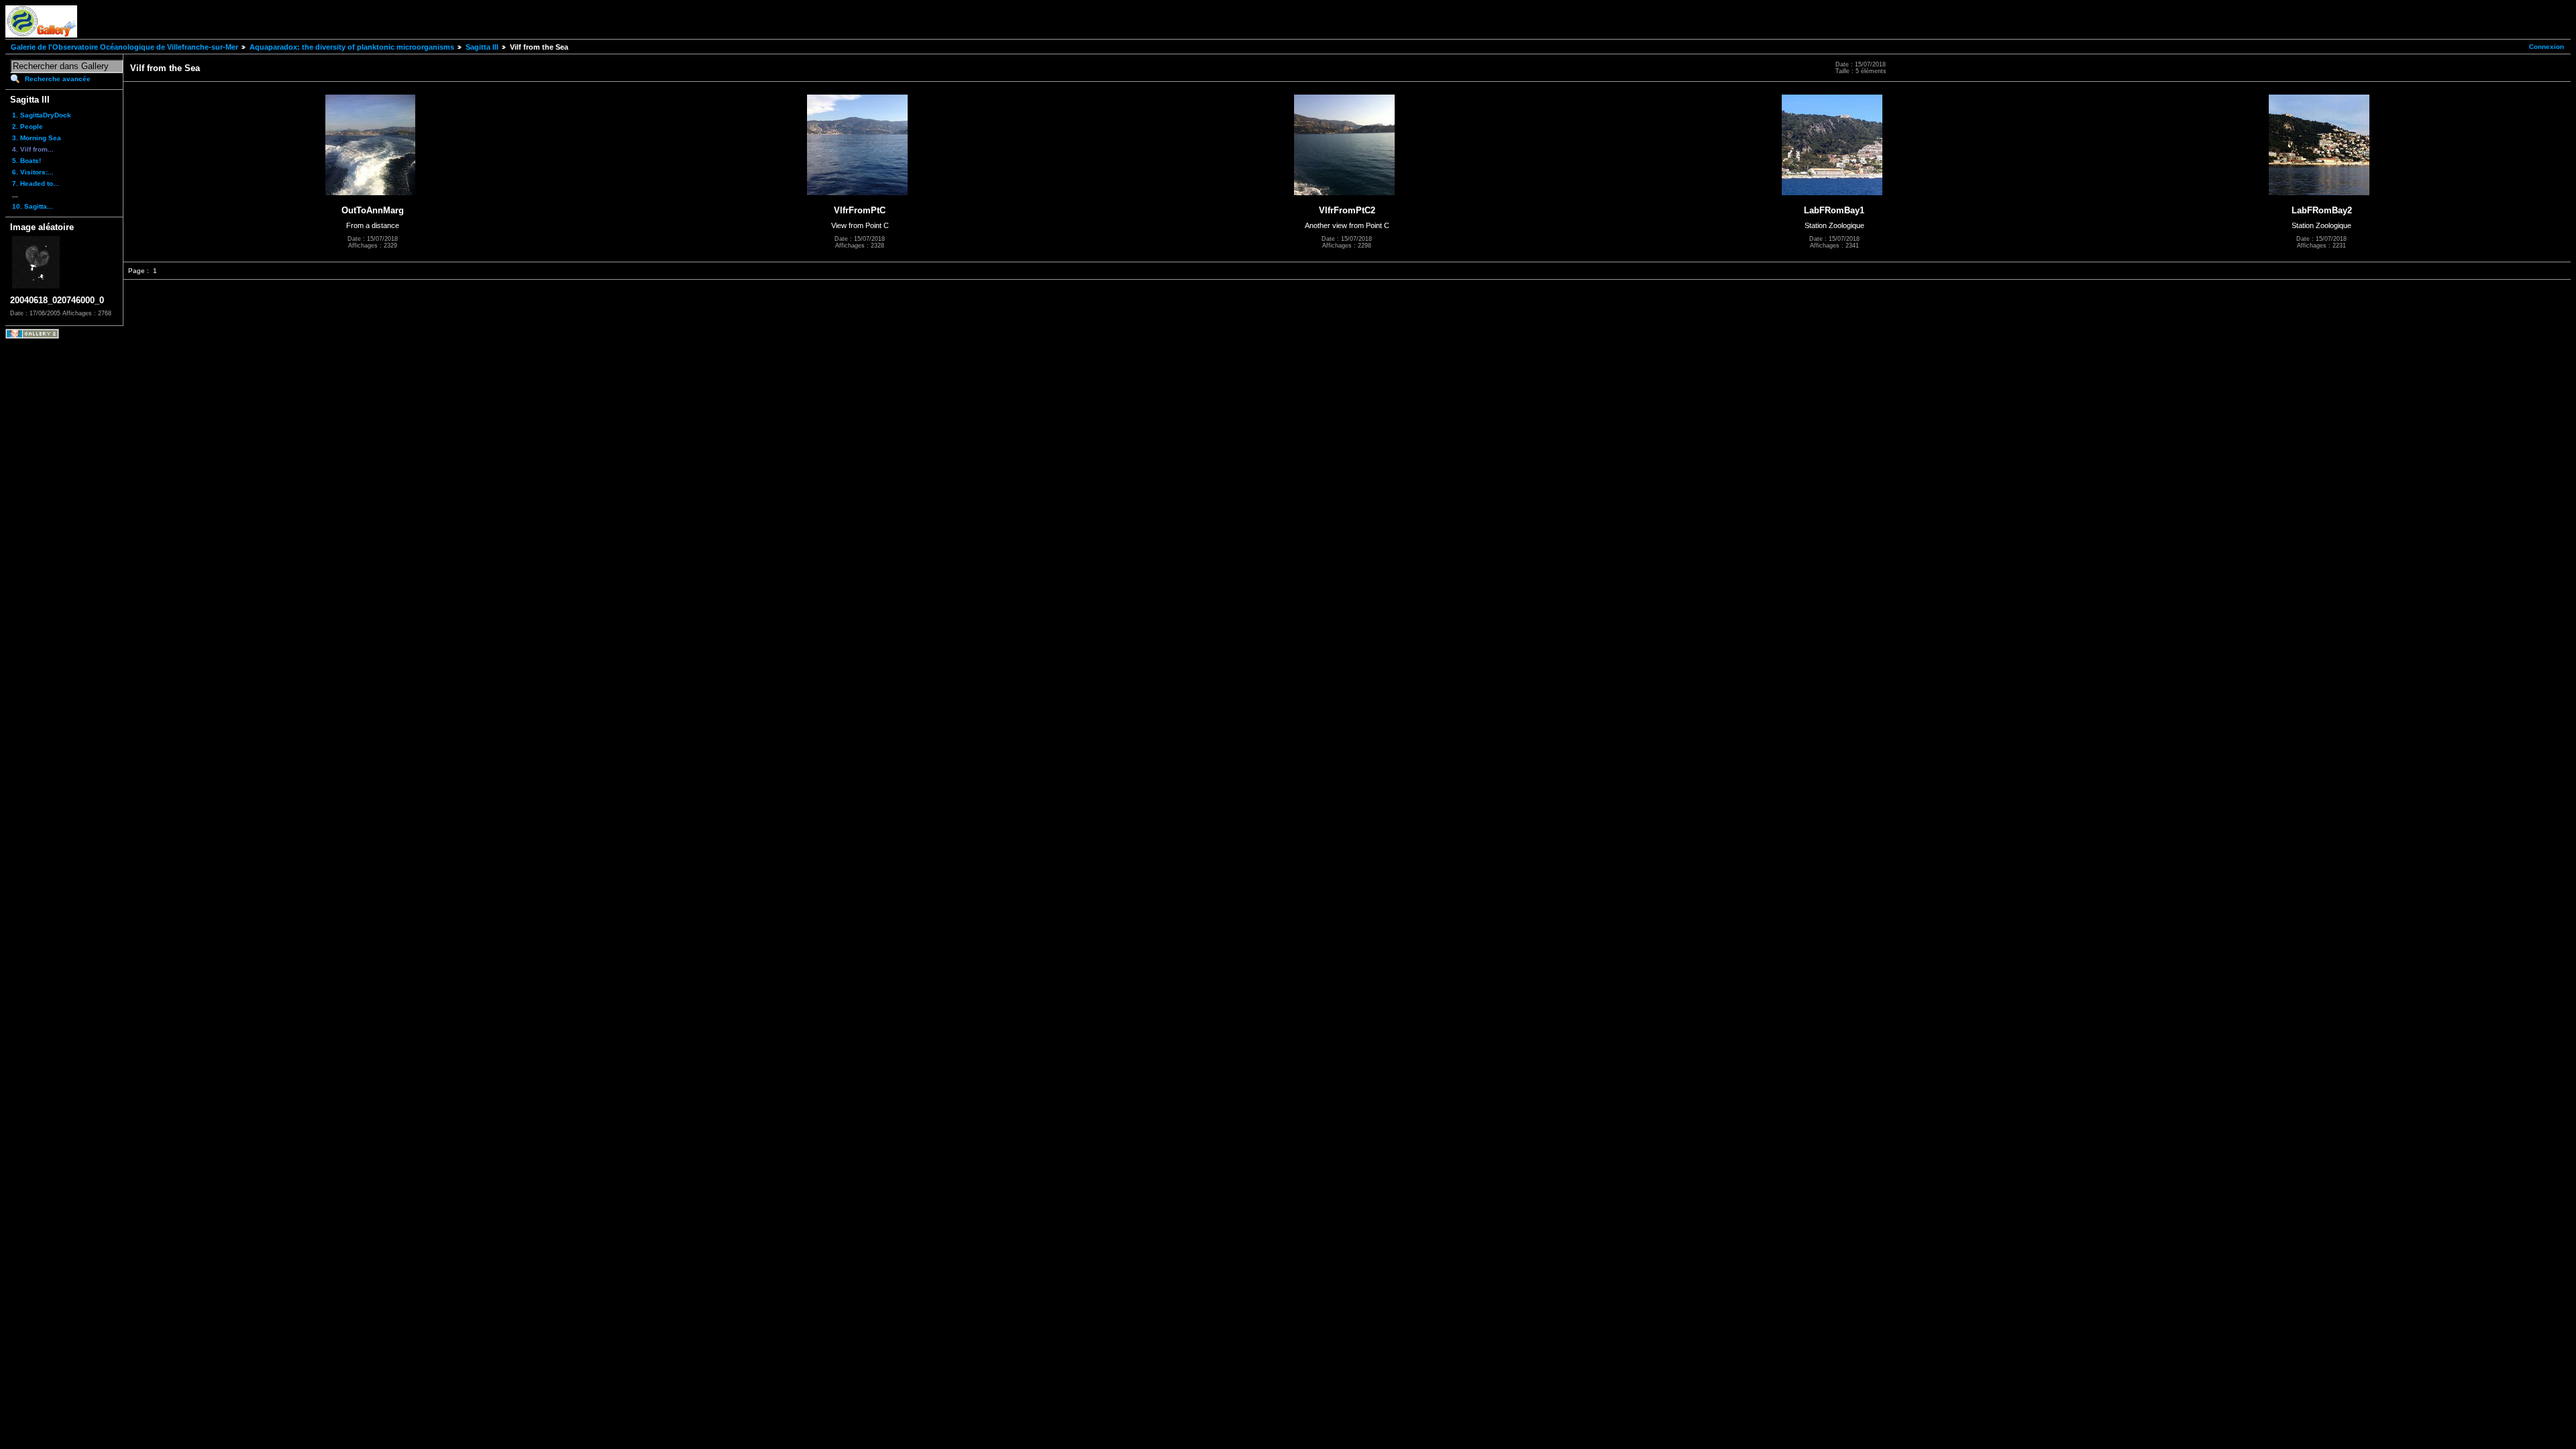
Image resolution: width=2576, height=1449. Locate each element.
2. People (28, 126)
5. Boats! (26, 161)
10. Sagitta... (33, 206)
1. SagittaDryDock (42, 115)
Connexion (2546, 47)
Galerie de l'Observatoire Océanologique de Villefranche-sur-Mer (124, 47)
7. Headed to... (36, 183)
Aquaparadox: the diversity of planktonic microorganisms (352, 47)
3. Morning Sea (37, 138)
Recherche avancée (58, 79)
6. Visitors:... (33, 172)
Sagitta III (482, 47)
